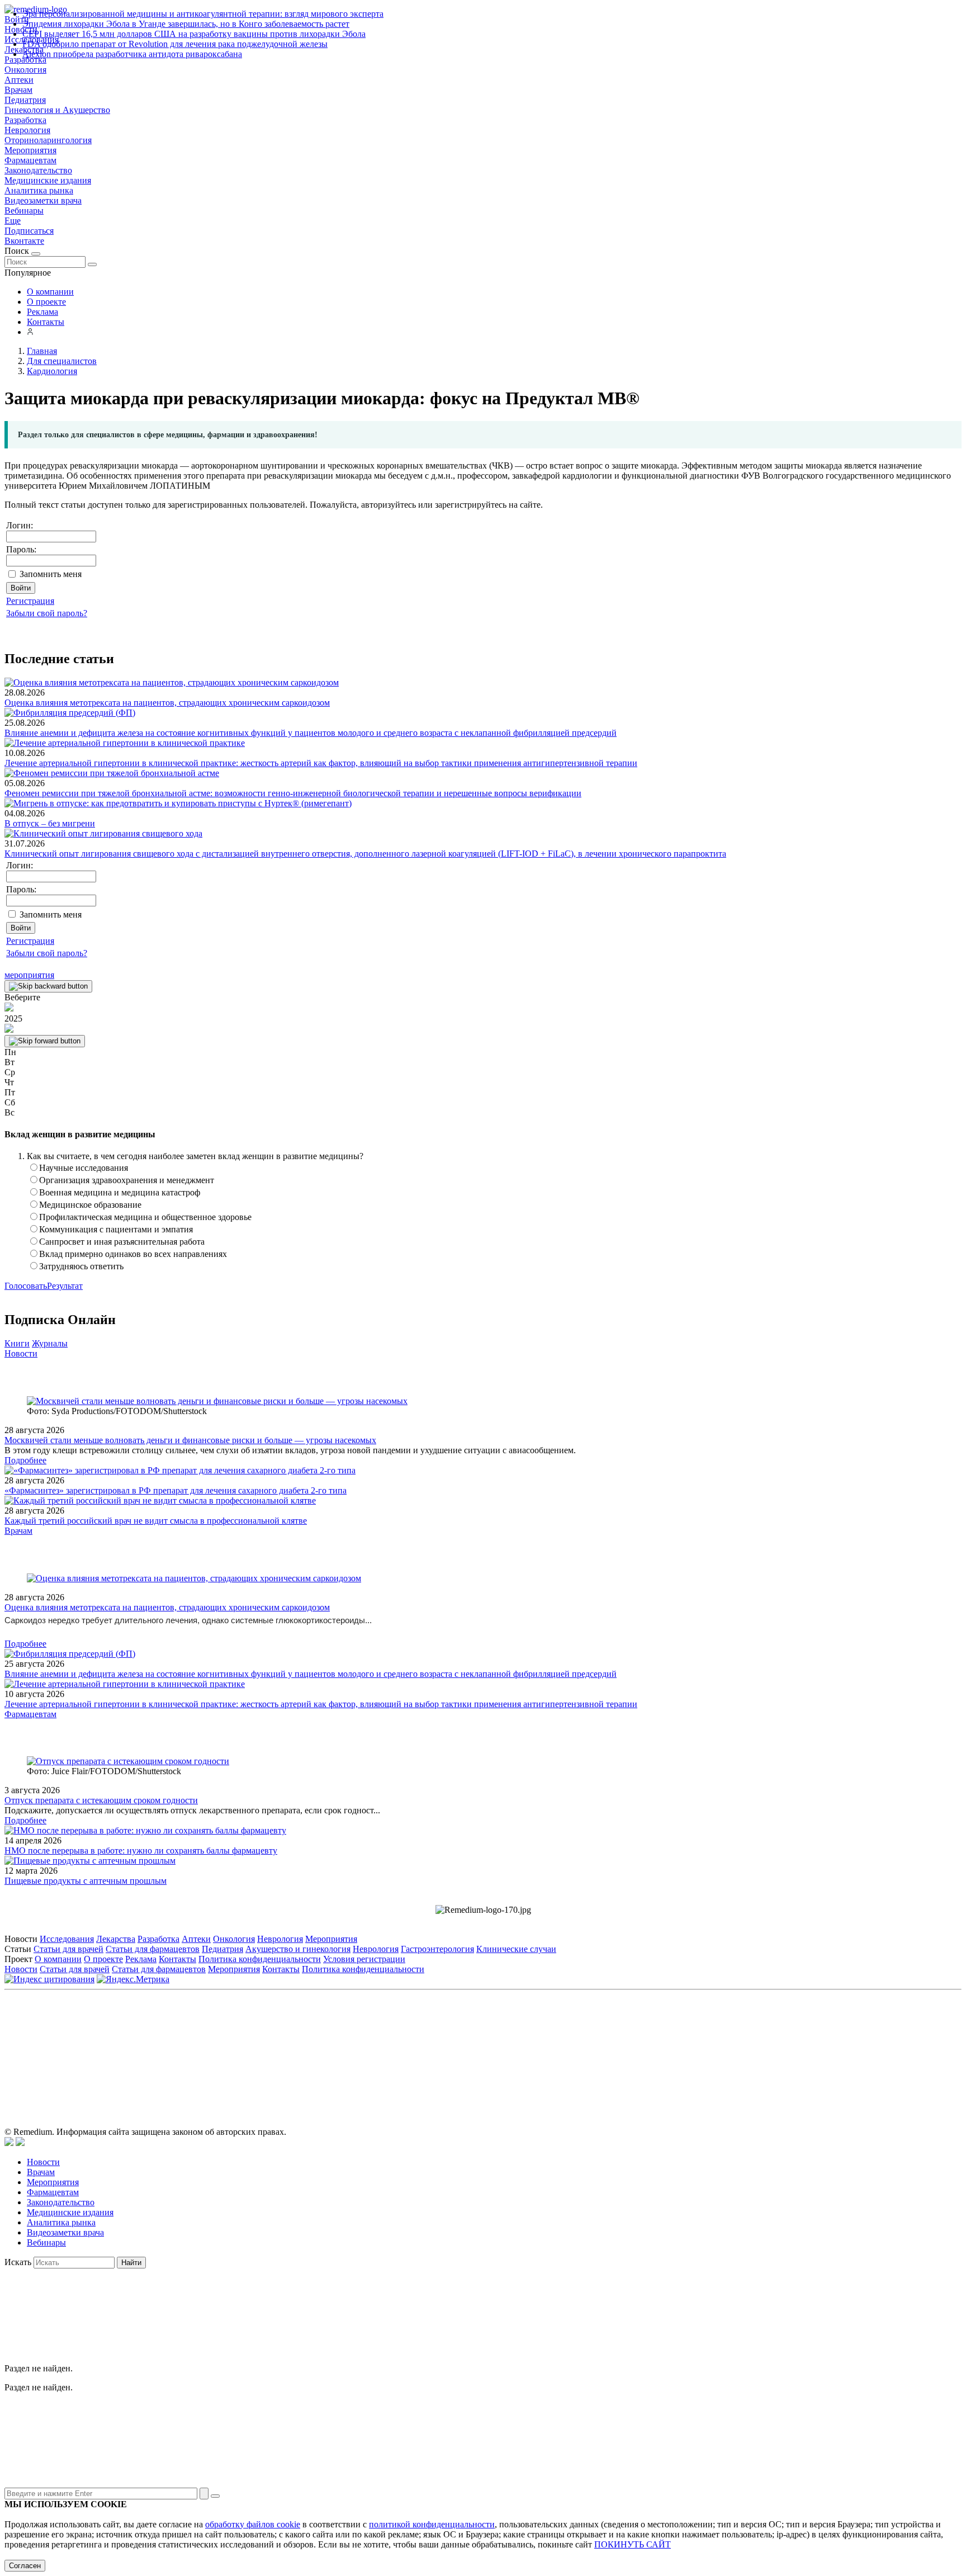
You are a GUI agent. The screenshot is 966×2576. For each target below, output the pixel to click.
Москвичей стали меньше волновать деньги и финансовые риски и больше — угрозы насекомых (190, 1440)
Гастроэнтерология (437, 1949)
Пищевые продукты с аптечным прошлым (86, 1881)
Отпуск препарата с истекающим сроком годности (101, 1800)
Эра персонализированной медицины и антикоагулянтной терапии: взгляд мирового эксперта (203, 14)
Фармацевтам (30, 160)
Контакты (46, 322)
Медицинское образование (90, 1205)
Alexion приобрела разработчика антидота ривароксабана (132, 54)
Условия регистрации (364, 1959)
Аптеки (19, 80)
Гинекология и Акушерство (57, 110)
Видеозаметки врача (43, 200)
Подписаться (29, 231)
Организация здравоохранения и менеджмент (127, 1180)
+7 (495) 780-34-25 (460, 2046)
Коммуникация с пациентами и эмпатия (116, 1229)
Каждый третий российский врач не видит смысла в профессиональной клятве (156, 1521)
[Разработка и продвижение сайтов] (9, 2143)
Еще (13, 221)
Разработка (25, 120)
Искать (18, 2262)
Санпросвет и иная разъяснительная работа (122, 1242)
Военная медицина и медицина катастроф (120, 1192)
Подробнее (25, 1460)
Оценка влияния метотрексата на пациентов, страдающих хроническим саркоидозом (167, 703)
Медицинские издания (48, 180)
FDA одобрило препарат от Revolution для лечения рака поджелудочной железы (175, 44)
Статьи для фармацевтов (153, 1949)
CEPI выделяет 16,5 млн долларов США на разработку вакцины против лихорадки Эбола (194, 34)
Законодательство (38, 170)
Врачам (18, 90)
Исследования (67, 1939)
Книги (17, 1343)
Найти (131, 2263)
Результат (65, 1286)
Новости (21, 1353)
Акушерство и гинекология (298, 1949)
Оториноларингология (48, 140)
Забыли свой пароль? (47, 613)
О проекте (46, 302)
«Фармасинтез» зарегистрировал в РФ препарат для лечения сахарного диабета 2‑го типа (176, 1490)
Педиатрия (25, 100)
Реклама (42, 312)
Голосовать (26, 1286)
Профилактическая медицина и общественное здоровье (145, 1217)
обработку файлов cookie (253, 2524)
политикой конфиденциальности (432, 2524)
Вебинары (24, 211)
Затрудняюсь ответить (81, 1266)
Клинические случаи (516, 1949)
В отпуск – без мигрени (50, 823)
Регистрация (30, 601)
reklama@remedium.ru (606, 2046)
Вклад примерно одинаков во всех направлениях (133, 1254)
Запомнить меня (51, 574)
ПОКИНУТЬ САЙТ (633, 2544)
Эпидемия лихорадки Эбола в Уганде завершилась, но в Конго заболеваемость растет (186, 24)
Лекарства (116, 1939)
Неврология (27, 130)
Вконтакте (24, 241)
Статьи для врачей (68, 1949)
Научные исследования (84, 1168)
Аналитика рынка (39, 190)
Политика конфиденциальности (260, 1959)
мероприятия (29, 975)
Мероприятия (30, 150)
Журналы (50, 1343)
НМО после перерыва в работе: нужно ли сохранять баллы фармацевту (141, 1851)
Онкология (25, 70)
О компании (50, 292)
